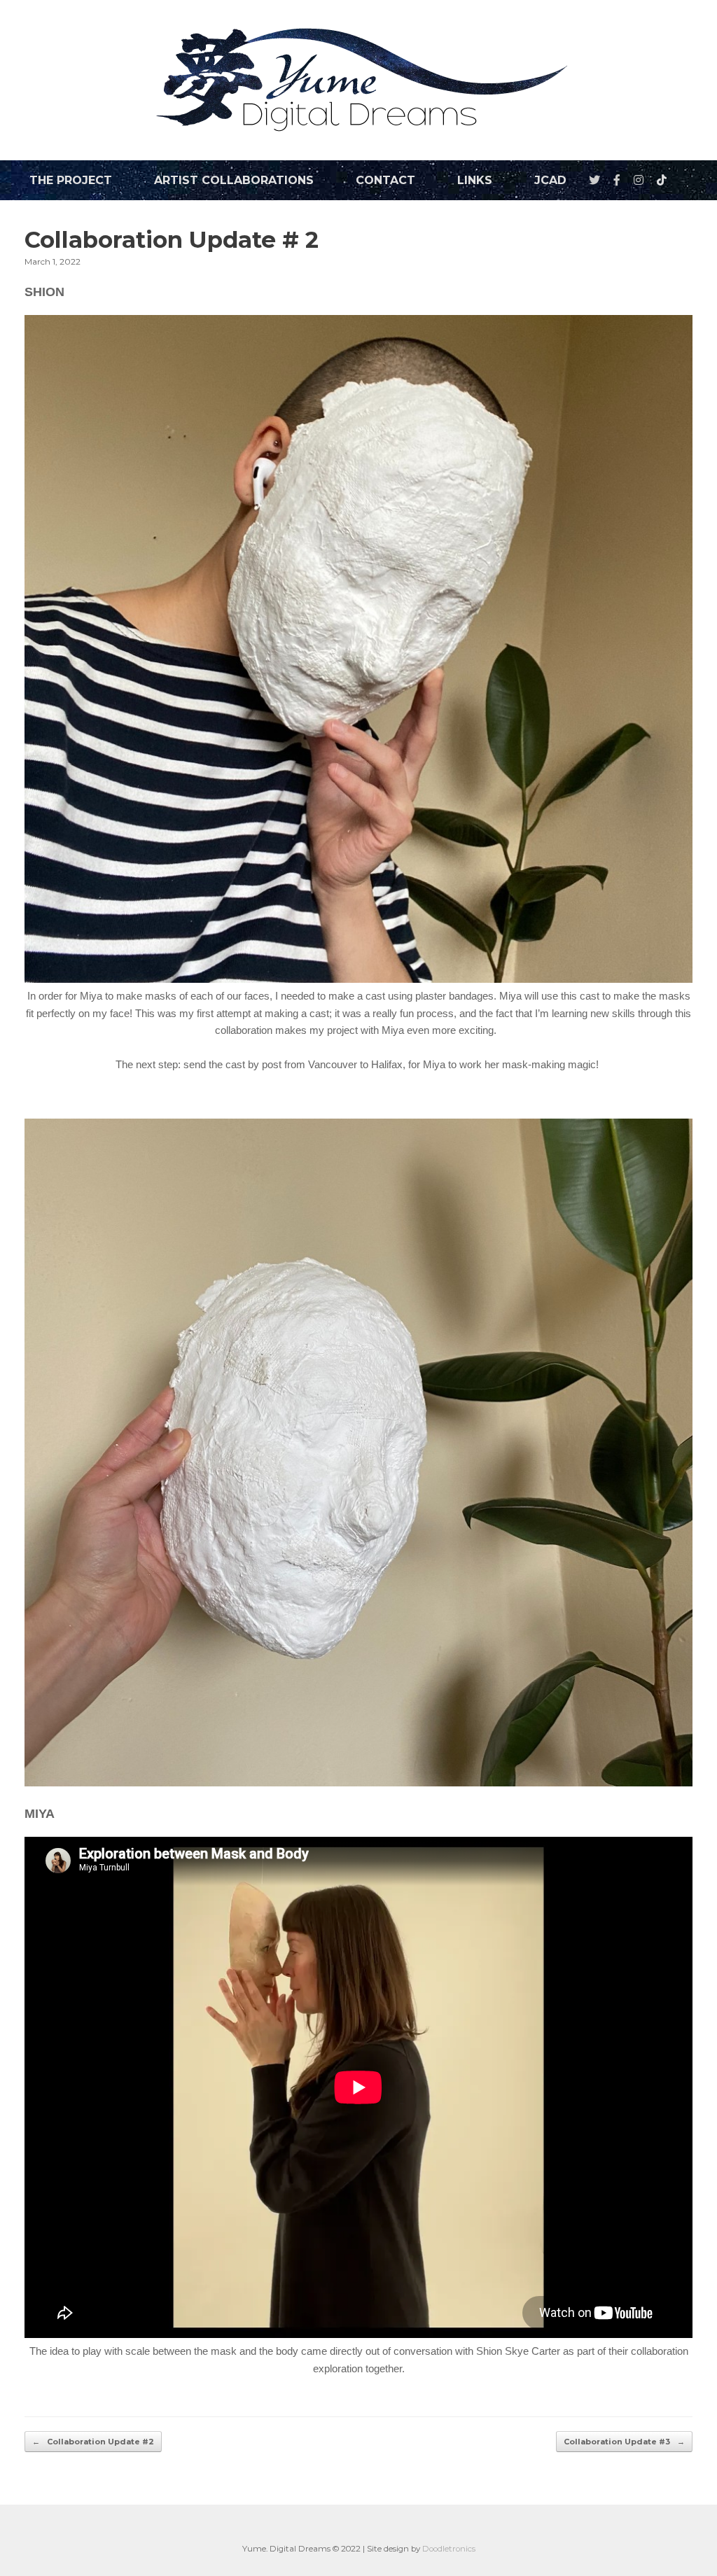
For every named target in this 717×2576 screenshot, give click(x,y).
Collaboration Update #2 (93, 2442)
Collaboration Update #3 (624, 2442)
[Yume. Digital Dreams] (358, 80)
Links (475, 180)
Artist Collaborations (234, 180)
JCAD (550, 180)
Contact (385, 180)
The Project (71, 180)
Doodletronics (449, 2549)
